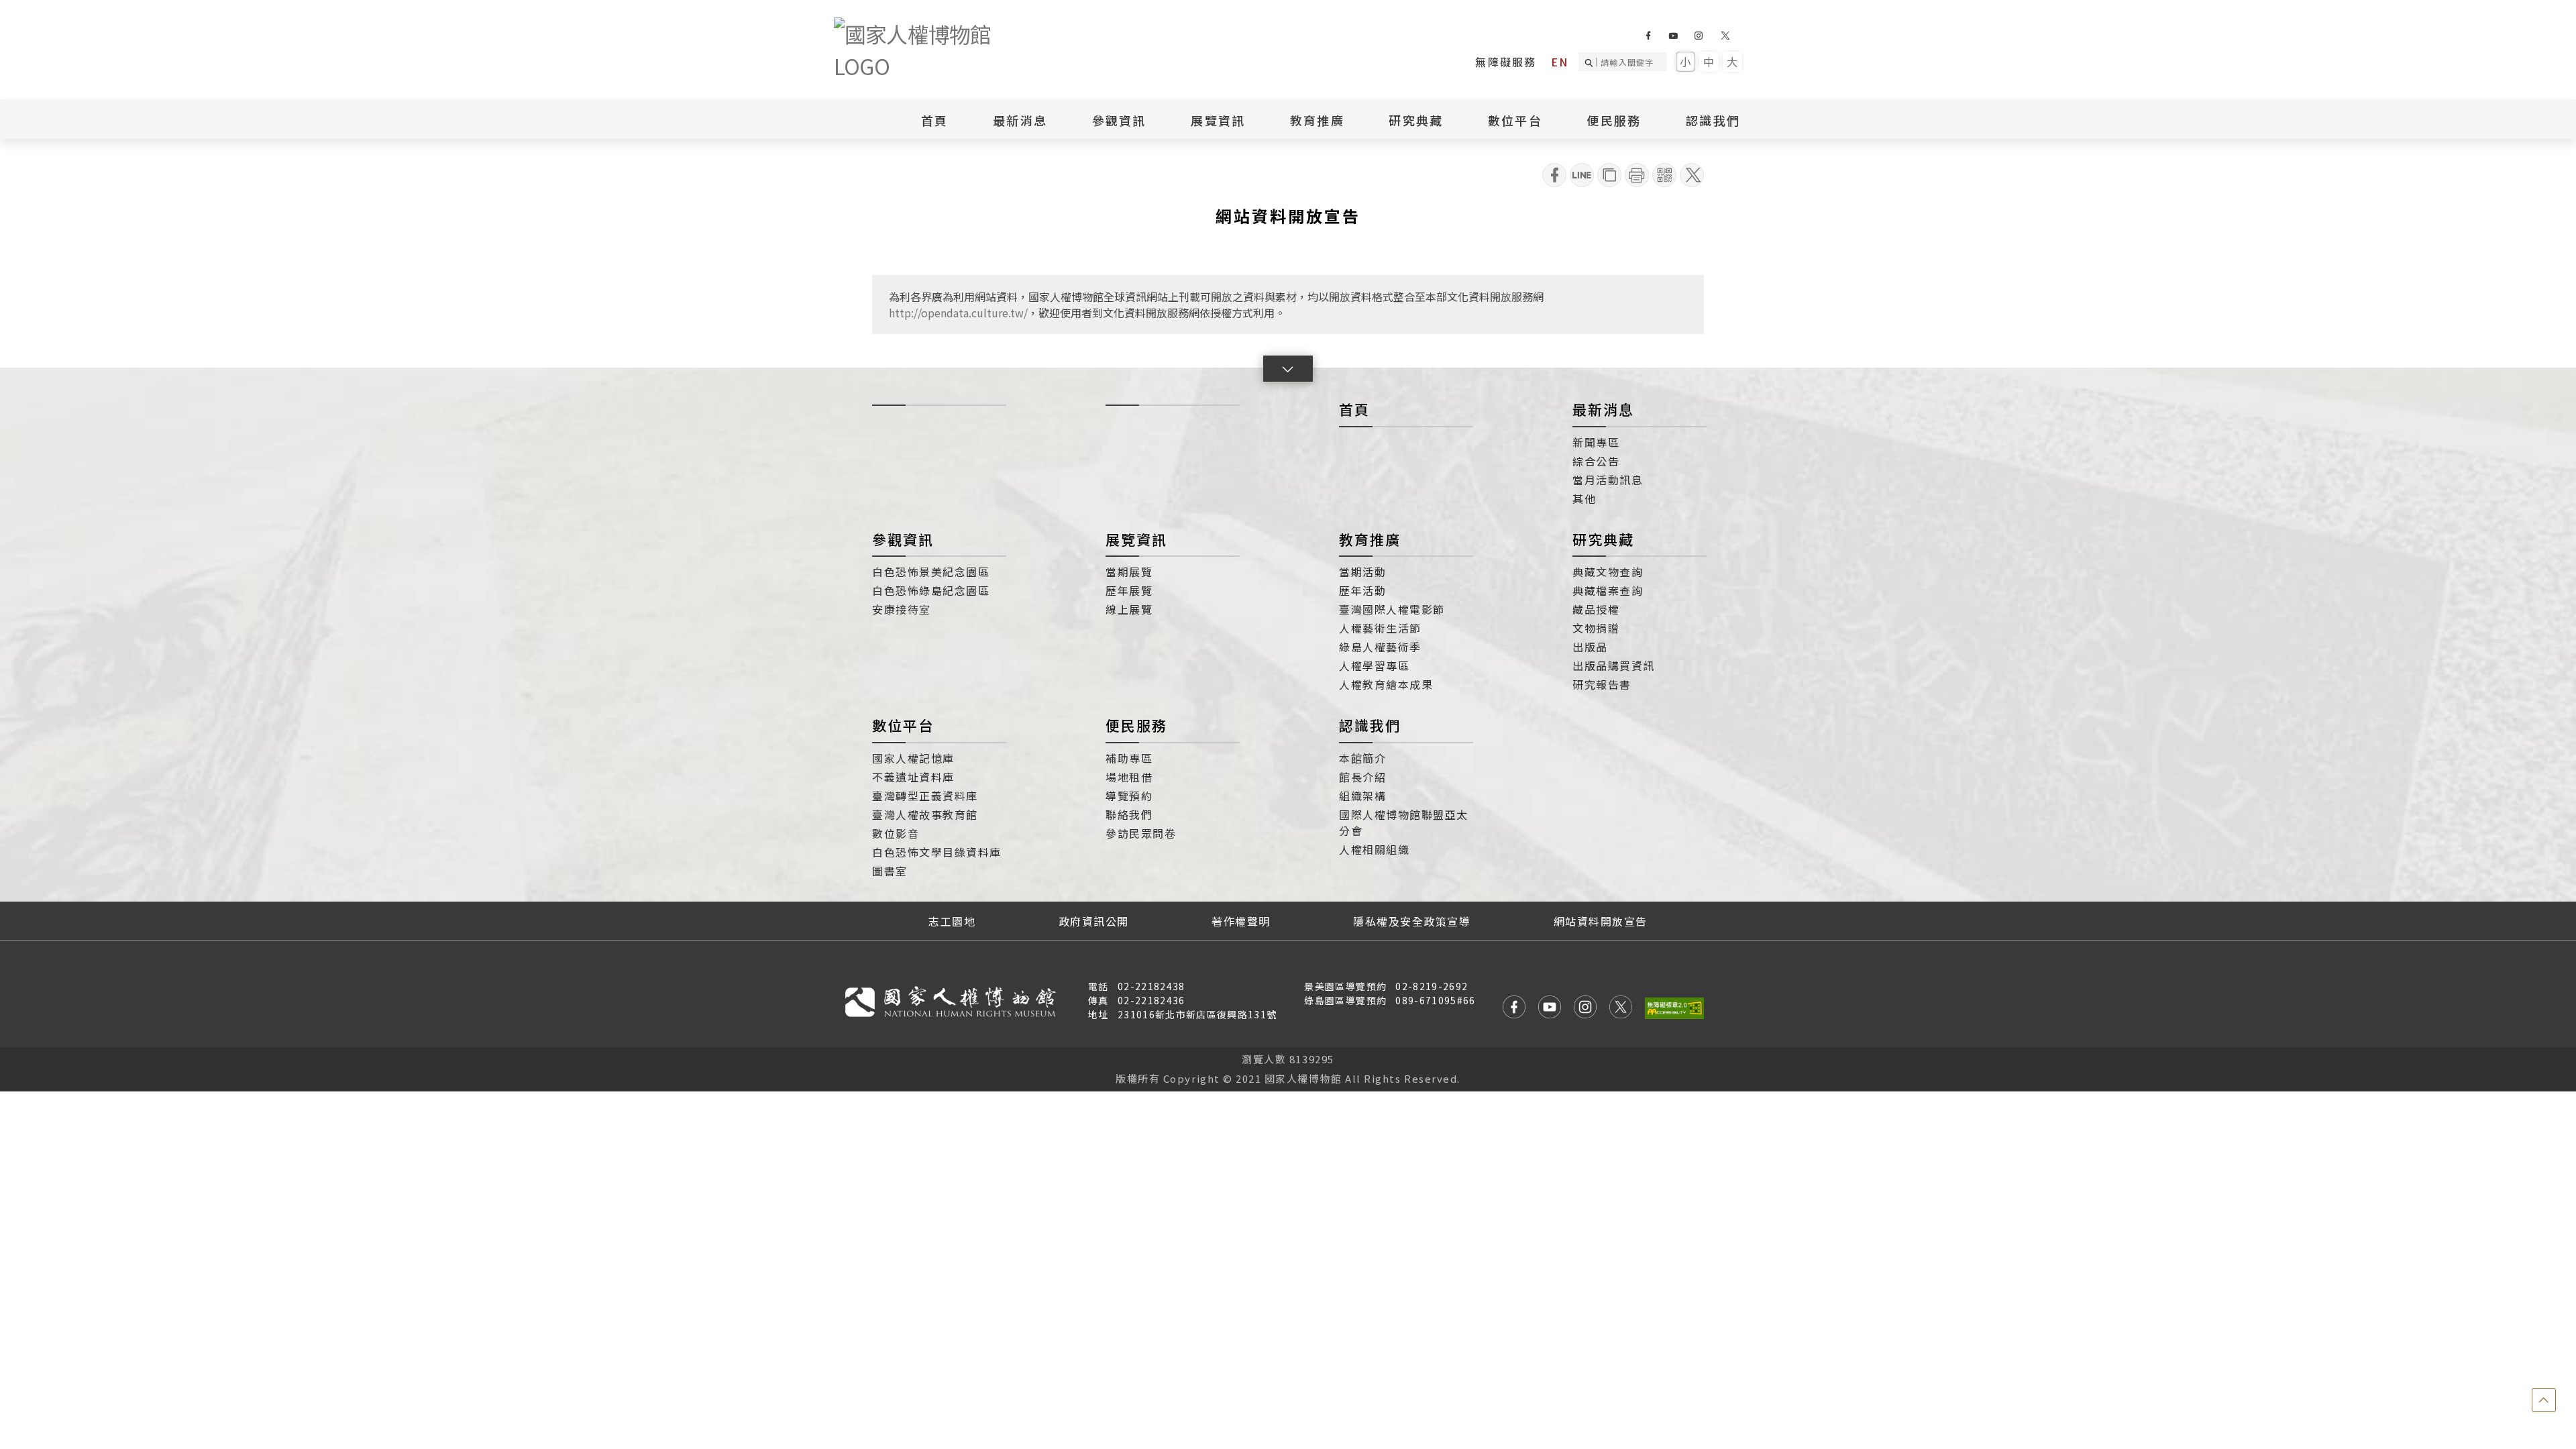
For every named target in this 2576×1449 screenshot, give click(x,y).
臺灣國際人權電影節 (1392, 609)
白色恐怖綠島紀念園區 (931, 590)
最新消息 (1020, 120)
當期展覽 (1129, 572)
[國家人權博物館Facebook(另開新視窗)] (1648, 36)
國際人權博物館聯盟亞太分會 (1404, 822)
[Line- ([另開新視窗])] (1582, 175)
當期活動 (1362, 572)
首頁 (935, 120)
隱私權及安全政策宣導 (1412, 921)
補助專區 (1129, 758)
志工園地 (952, 921)
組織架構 (1362, 796)
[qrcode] (1664, 175)
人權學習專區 (1374, 665)
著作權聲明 (1241, 921)
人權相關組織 (1374, 849)
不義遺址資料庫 (913, 777)
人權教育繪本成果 (1386, 684)
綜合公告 (1596, 461)
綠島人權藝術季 (1380, 647)
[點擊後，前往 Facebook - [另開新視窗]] (1514, 1009)
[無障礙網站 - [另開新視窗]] (1674, 1008)
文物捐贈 (1596, 628)
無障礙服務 (1506, 62)
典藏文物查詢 (1608, 572)
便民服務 (1136, 725)
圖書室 (890, 871)
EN (1560, 62)
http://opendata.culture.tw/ (958, 313)
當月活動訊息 (1608, 480)
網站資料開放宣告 (1601, 921)
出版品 (1590, 647)
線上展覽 (1129, 609)
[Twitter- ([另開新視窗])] (1692, 175)
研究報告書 (1602, 684)
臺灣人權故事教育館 (925, 814)
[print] (1637, 175)
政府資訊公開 (1094, 921)
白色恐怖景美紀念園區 (931, 572)
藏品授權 (1596, 609)
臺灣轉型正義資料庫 (925, 796)
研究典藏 (1603, 539)
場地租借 (1129, 777)
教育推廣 (1370, 539)
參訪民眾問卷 (1141, 833)
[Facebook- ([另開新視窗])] (1554, 175)
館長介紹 (1362, 777)
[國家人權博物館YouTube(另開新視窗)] (1673, 36)
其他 (1584, 498)
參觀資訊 (903, 539)
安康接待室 (902, 609)
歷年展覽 (1129, 590)
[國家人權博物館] (934, 50)
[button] (1288, 369)
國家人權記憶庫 (913, 758)
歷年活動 (1362, 590)
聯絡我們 (1129, 814)
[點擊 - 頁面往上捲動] (2544, 1400)
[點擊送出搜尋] (1591, 62)
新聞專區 (1596, 442)
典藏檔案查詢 (1608, 590)
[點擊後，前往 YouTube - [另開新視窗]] (1550, 1009)
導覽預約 (1129, 796)
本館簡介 (1362, 758)
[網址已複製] (1609, 175)
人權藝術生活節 (1380, 628)
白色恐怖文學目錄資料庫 (937, 852)
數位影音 (896, 833)
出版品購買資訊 (1614, 665)
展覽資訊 (1136, 539)
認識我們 (1370, 725)
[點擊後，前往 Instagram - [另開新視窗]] (1585, 1009)
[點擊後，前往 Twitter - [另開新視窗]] (1621, 1009)
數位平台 (903, 725)
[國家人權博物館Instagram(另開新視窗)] (1698, 36)
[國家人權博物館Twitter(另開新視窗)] (1726, 36)
